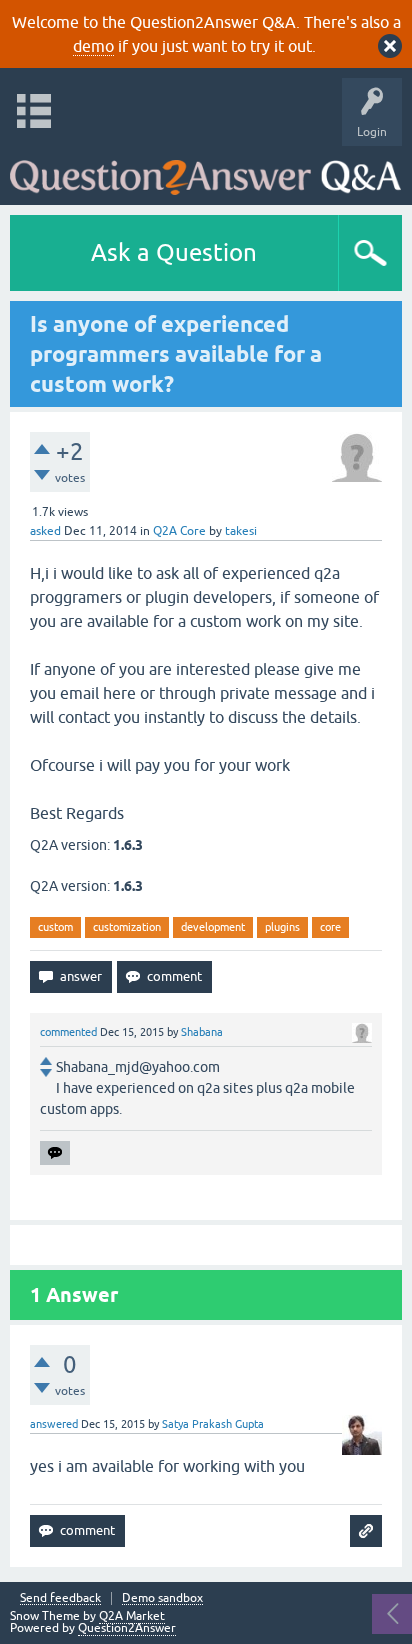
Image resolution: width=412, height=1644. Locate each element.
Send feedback (60, 1598)
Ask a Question (174, 252)
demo (93, 46)
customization (127, 927)
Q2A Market (132, 1616)
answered (54, 1424)
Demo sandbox (162, 1598)
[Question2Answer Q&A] (205, 170)
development (213, 927)
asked (45, 531)
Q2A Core (179, 531)
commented (68, 1032)
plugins (282, 927)
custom (55, 927)
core (330, 927)
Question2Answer (127, 1628)
